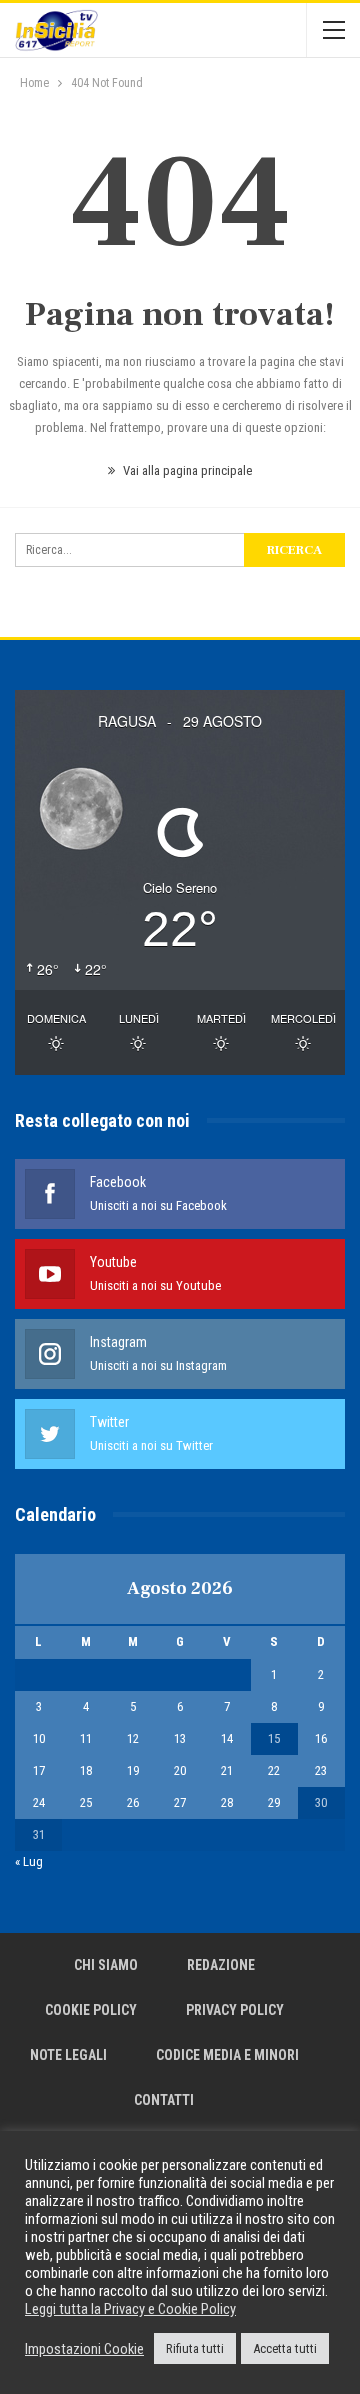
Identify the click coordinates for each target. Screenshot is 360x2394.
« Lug (29, 1861)
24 (39, 1802)
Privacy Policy (235, 2010)
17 (39, 1770)
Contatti (164, 2100)
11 (86, 1738)
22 (274, 1770)
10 (39, 1738)
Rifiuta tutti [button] (195, 2348)
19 (133, 1770)
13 (180, 1738)
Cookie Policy (91, 2010)
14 (227, 1738)
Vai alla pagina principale (186, 470)
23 (321, 1770)
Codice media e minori (227, 2055)
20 (180, 1770)
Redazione (221, 1965)
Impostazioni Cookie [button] (84, 2349)
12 (133, 1738)
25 (86, 1802)
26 (133, 1802)
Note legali (68, 2055)
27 (180, 1802)
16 (321, 1738)
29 (274, 1802)
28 (227, 1802)
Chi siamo (106, 1965)
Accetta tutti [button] (285, 2348)
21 (227, 1770)
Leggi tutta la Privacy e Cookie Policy (130, 2309)
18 (86, 1770)
